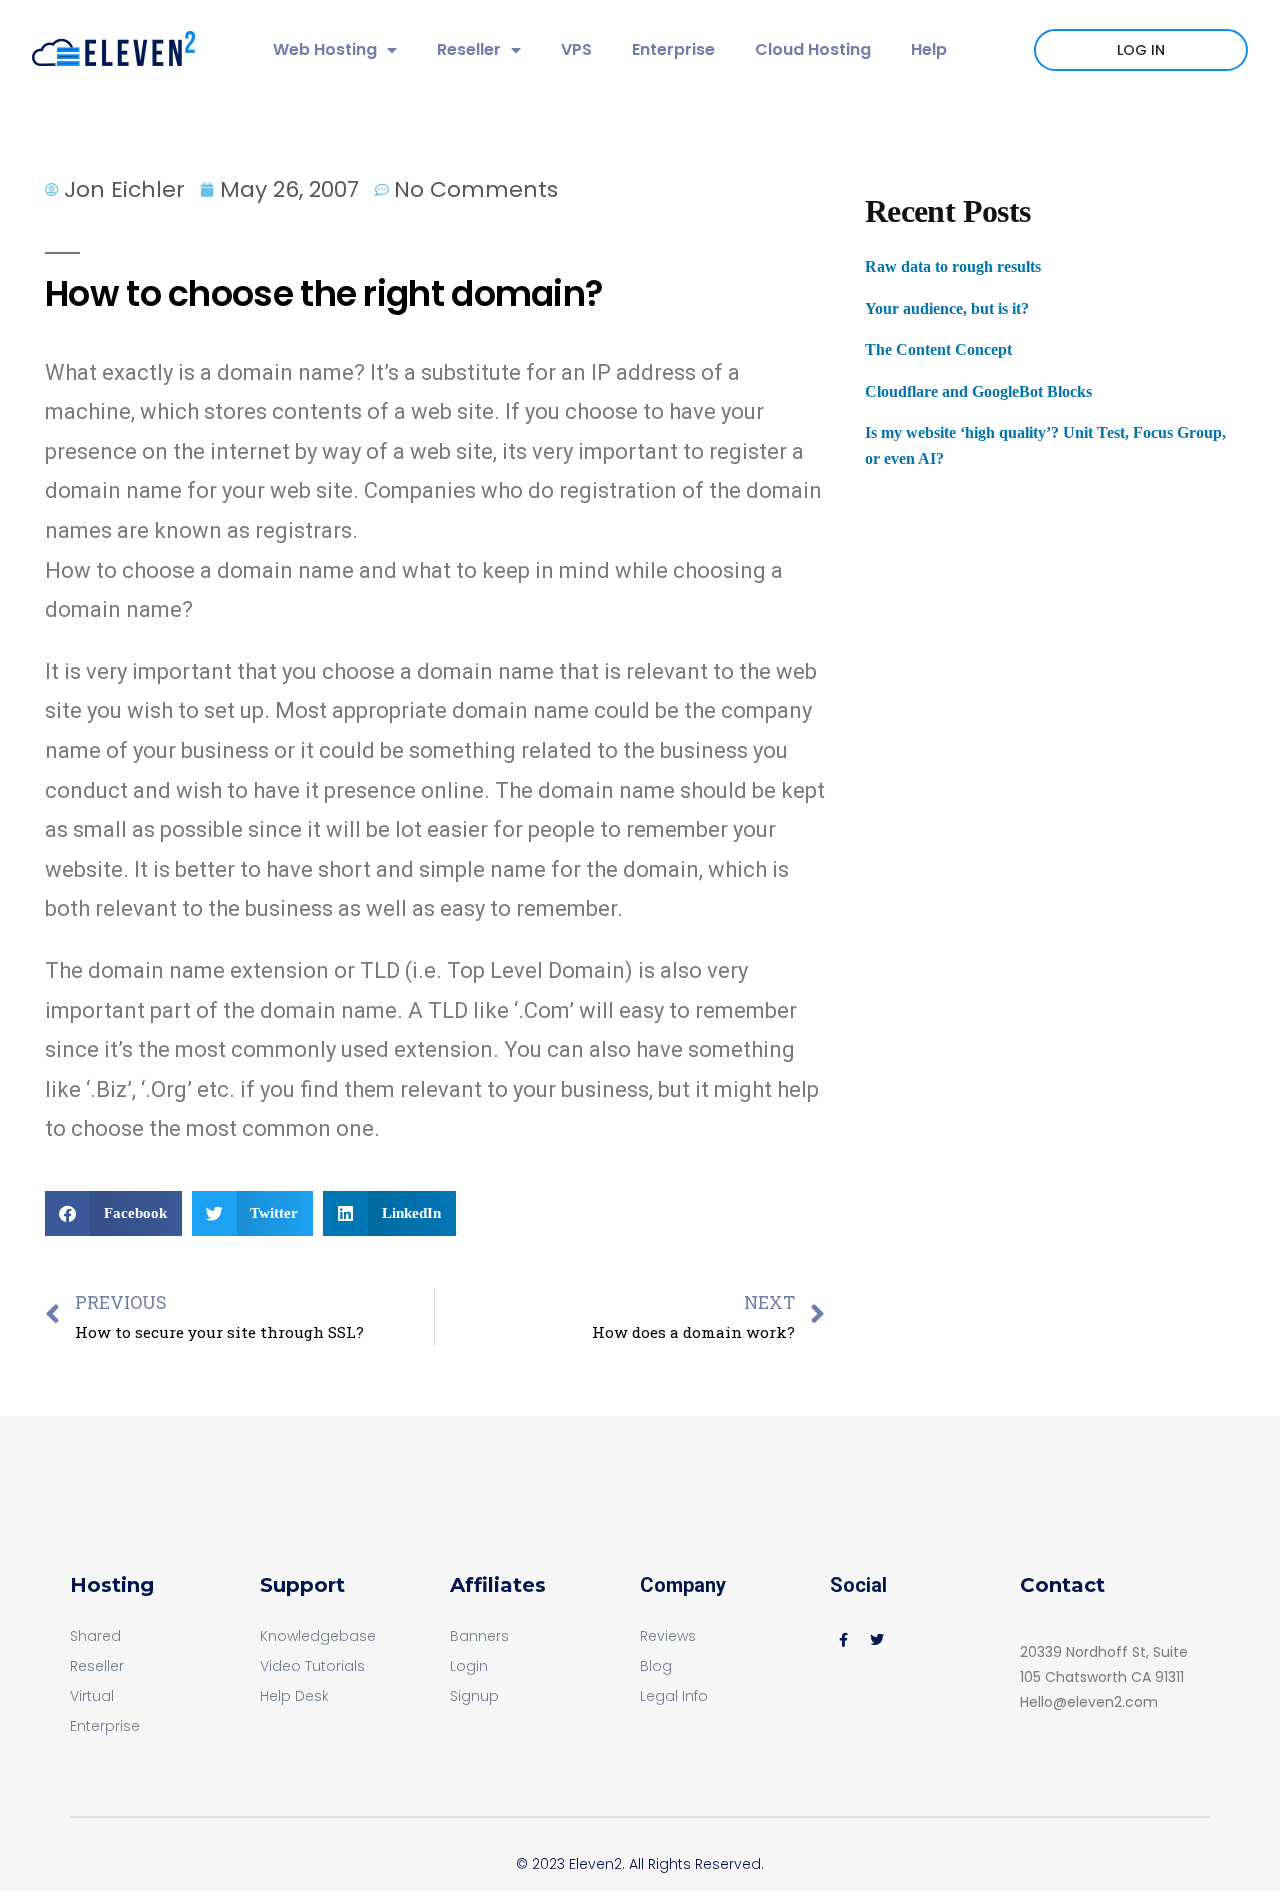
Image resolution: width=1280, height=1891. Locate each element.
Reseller (469, 49)
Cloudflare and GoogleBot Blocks (978, 391)
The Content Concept (938, 349)
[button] (113, 1213)
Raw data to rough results (953, 266)
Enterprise (673, 49)
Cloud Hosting (813, 49)
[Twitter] (877, 1640)
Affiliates (498, 1585)
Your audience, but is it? (947, 308)
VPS (576, 49)
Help (929, 49)
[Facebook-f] (844, 1640)
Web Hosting (325, 49)
